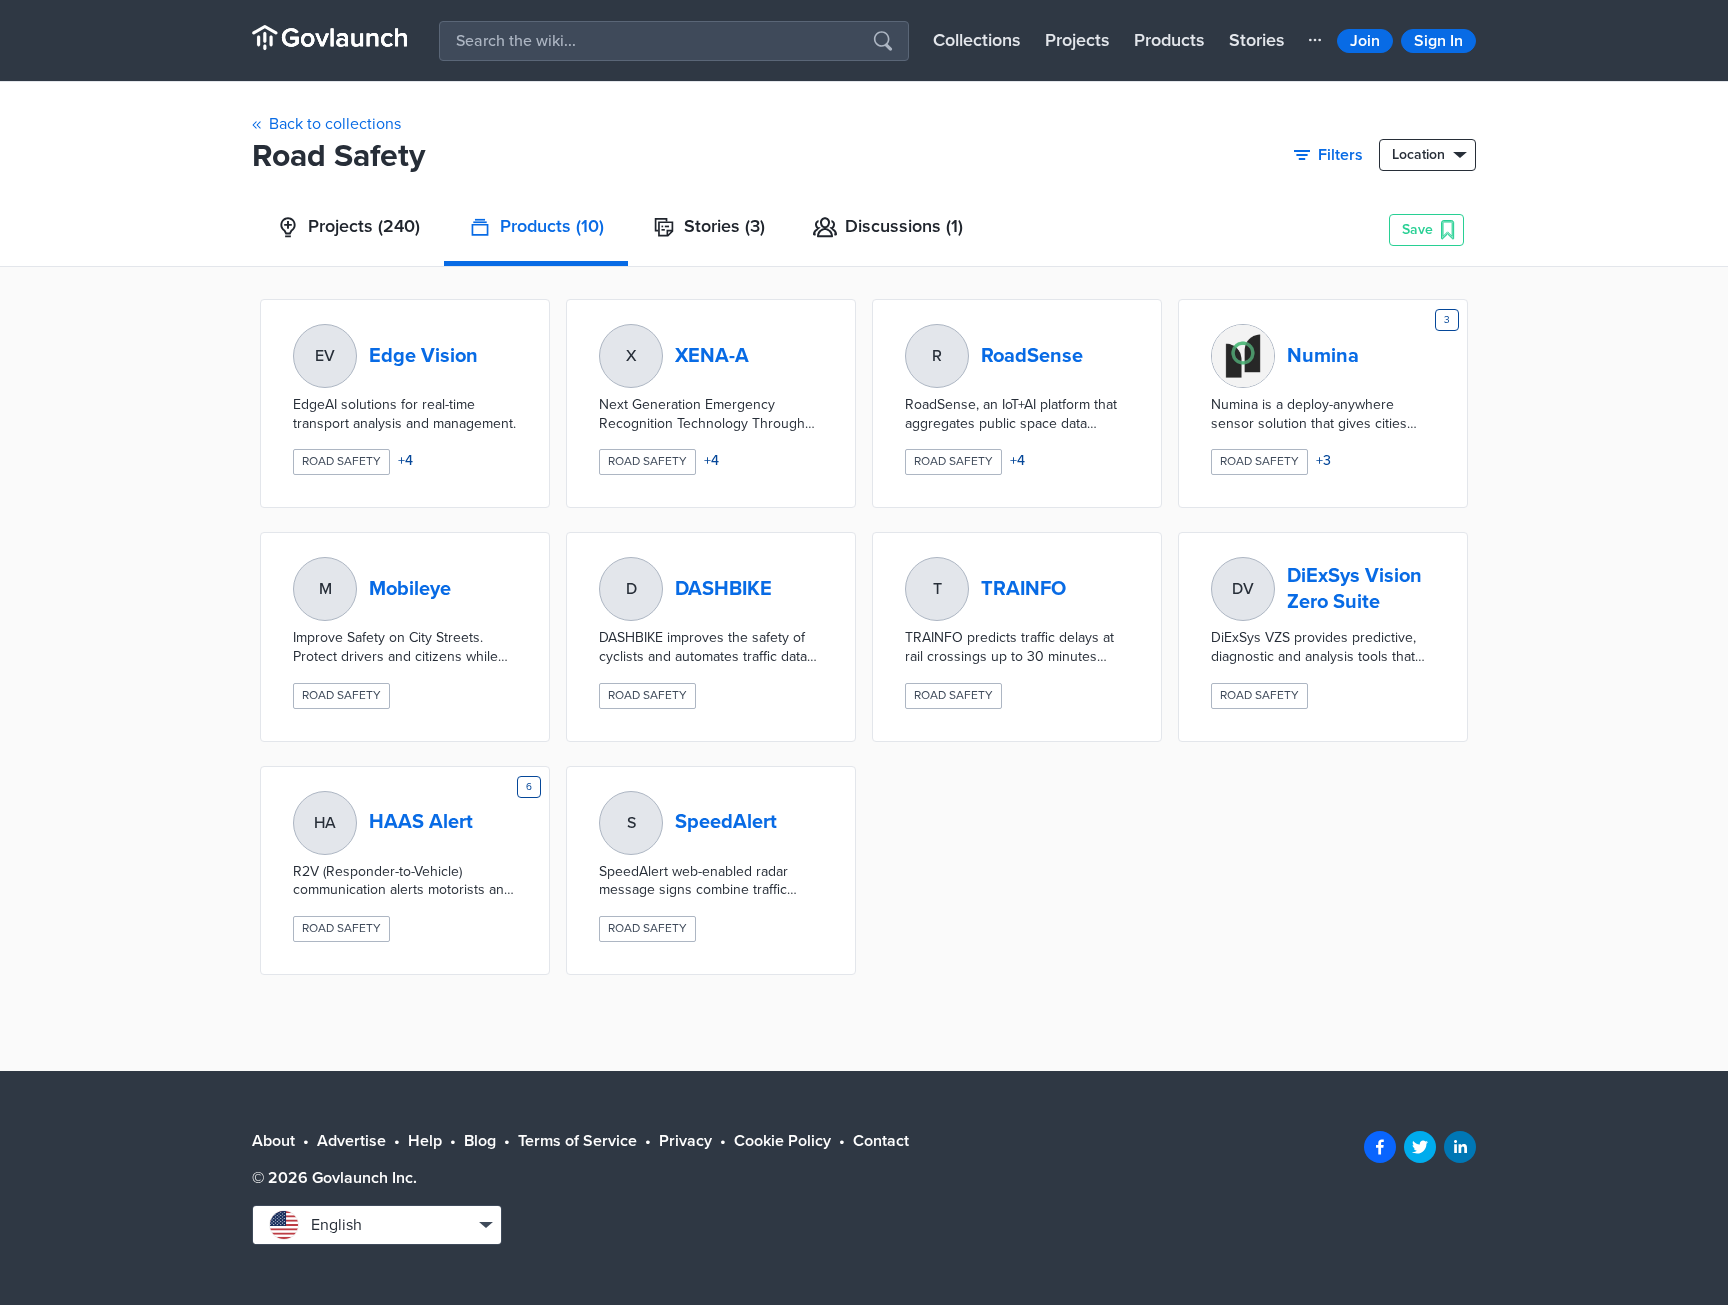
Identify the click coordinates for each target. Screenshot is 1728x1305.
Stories (1257, 40)
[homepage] (329, 37)
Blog (480, 1141)
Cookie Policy (782, 1141)
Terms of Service (577, 1141)
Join (1365, 41)
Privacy (685, 1141)
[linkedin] (1460, 1147)
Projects (1077, 40)
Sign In (1438, 41)
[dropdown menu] (1315, 40)
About (273, 1141)
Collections (977, 40)
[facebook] (1380, 1147)
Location (1418, 154)
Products (1169, 40)
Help (425, 1141)
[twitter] (1420, 1147)
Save (1417, 229)
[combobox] (377, 1225)
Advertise (351, 1141)
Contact (881, 1141)
